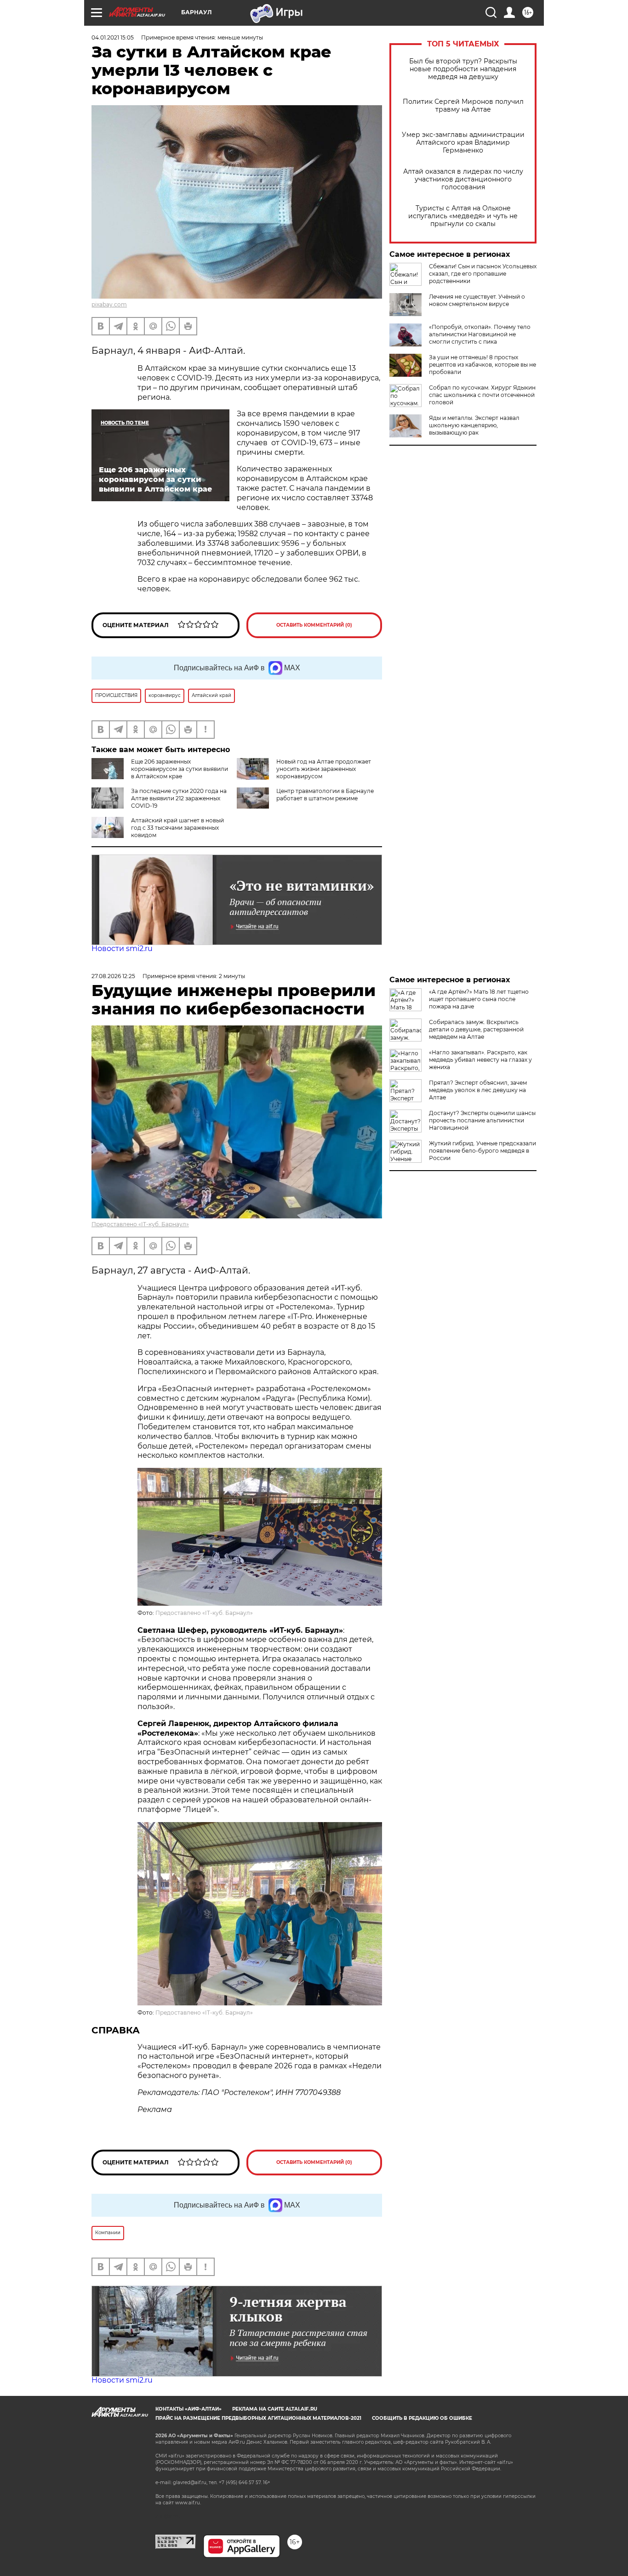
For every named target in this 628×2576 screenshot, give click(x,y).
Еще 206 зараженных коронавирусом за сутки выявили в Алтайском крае (180, 769)
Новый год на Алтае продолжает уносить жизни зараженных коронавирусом (324, 769)
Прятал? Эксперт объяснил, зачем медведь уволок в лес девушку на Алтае (478, 1090)
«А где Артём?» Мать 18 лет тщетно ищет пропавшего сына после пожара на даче (479, 999)
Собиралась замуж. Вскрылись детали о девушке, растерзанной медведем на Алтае (476, 1029)
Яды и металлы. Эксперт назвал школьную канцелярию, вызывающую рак (474, 425)
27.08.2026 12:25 (113, 976)
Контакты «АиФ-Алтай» (188, 2409)
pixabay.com (109, 304)
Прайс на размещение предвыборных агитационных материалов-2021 (258, 2418)
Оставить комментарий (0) (314, 625)
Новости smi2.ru (122, 948)
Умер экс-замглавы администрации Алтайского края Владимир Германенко (463, 143)
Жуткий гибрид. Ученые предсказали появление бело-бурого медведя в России (482, 1151)
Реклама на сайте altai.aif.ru (275, 2409)
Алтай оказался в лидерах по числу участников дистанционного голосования (463, 179)
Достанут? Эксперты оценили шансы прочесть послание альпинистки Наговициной (482, 1120)
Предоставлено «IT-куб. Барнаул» (140, 1224)
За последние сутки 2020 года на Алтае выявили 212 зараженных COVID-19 (179, 798)
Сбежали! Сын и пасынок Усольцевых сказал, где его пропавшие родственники (483, 274)
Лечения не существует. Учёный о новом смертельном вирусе (477, 300)
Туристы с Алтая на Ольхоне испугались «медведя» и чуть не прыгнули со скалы (463, 216)
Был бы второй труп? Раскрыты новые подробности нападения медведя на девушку (463, 69)
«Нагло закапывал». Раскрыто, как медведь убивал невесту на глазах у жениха (480, 1060)
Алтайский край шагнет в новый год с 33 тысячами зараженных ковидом (177, 828)
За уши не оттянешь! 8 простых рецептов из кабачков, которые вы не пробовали (482, 365)
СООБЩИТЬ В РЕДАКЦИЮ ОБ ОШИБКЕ (422, 2418)
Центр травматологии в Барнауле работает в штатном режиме (325, 795)
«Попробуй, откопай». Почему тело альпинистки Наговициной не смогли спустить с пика (480, 334)
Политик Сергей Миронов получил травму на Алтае (463, 106)
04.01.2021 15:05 (113, 37)
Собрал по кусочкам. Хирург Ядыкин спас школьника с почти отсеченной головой (482, 395)
